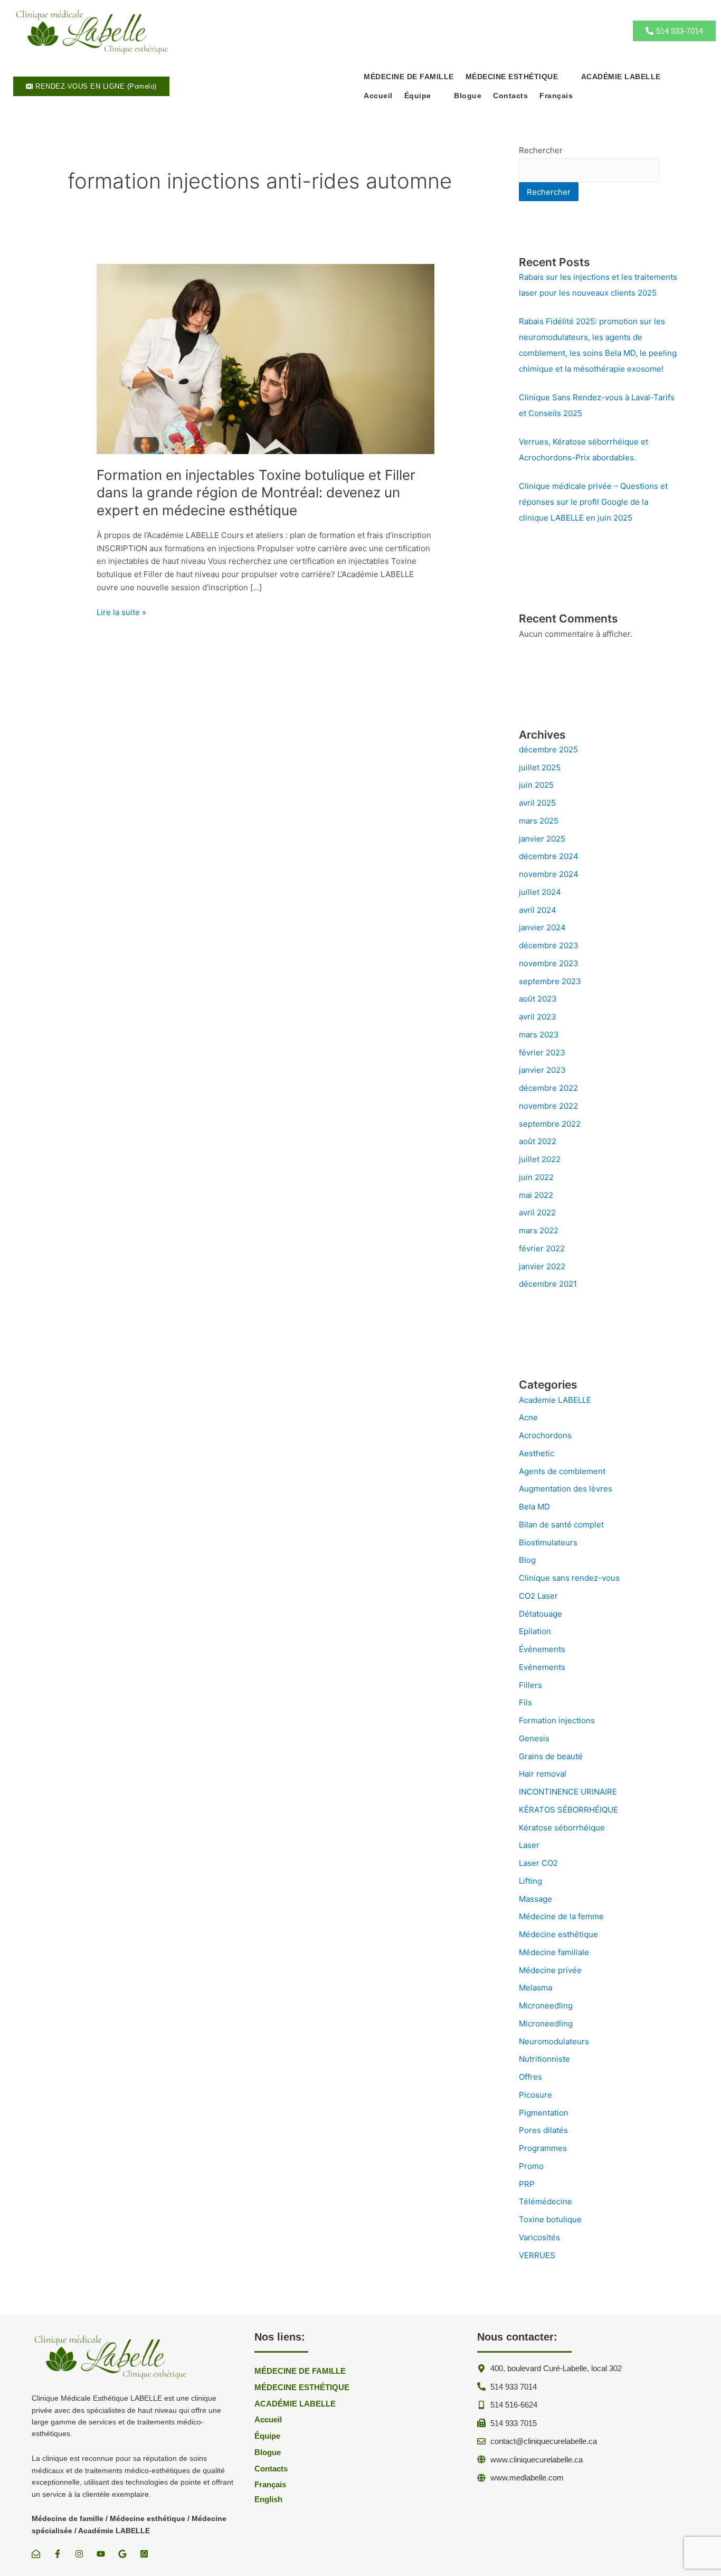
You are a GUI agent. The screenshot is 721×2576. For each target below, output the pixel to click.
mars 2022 (539, 1230)
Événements (542, 1649)
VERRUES (537, 2255)
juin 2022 (536, 1177)
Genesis (534, 1738)
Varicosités (539, 2237)
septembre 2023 (550, 981)
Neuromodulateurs (554, 2041)
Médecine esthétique (558, 1934)
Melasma (535, 1988)
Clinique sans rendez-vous (569, 1578)
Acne (528, 1417)
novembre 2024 (549, 874)
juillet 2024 (540, 892)
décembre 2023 (549, 945)
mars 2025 (539, 821)
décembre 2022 (548, 1088)
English (268, 2499)
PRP (527, 2184)
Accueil (378, 96)
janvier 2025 (542, 839)
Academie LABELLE (555, 1400)
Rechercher (541, 150)
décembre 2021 (548, 1284)
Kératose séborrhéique (562, 1828)
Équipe (418, 96)
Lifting (530, 1881)
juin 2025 (536, 785)
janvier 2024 (542, 927)
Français (556, 96)
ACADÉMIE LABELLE (621, 77)
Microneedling (546, 2006)
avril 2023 (538, 1017)
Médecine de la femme (561, 1916)
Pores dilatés (543, 2130)
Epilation (535, 1631)
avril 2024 (538, 910)
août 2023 (538, 999)
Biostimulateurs (548, 1542)
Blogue (468, 96)
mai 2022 (536, 1195)
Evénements (542, 1667)
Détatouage (540, 1614)
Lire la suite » (121, 613)
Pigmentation (544, 2113)
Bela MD (534, 1507)
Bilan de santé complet (561, 1525)
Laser (529, 1845)
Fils (525, 1702)
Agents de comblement (562, 1471)
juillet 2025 (540, 767)
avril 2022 (537, 1212)
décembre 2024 (549, 856)
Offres (530, 2077)
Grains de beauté (551, 1756)
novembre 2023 (549, 963)
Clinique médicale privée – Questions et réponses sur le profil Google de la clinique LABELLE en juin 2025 (593, 502)
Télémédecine (546, 2201)
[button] (518, 77)
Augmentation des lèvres (566, 1489)
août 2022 (538, 1141)
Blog (527, 1560)
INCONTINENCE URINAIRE (568, 1792)
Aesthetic (537, 1453)
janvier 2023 (542, 1070)
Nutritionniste (544, 2059)
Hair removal (543, 1774)
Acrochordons (545, 1435)
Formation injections (557, 1720)
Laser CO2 (538, 1863)
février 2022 (542, 1248)
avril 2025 (537, 803)
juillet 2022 (540, 1159)
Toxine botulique (550, 2219)
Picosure (535, 2095)
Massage (535, 1899)
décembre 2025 (548, 749)
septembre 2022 (550, 1124)
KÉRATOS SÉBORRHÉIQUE (568, 1810)
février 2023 (542, 1053)
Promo (531, 2166)
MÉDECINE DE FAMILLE (409, 77)
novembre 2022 (548, 1106)
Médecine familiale (554, 1952)
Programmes (543, 2148)
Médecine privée (550, 1970)
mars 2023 (539, 1035)
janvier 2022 (542, 1266)
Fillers (530, 1685)
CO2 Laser (538, 1596)
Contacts (510, 96)
